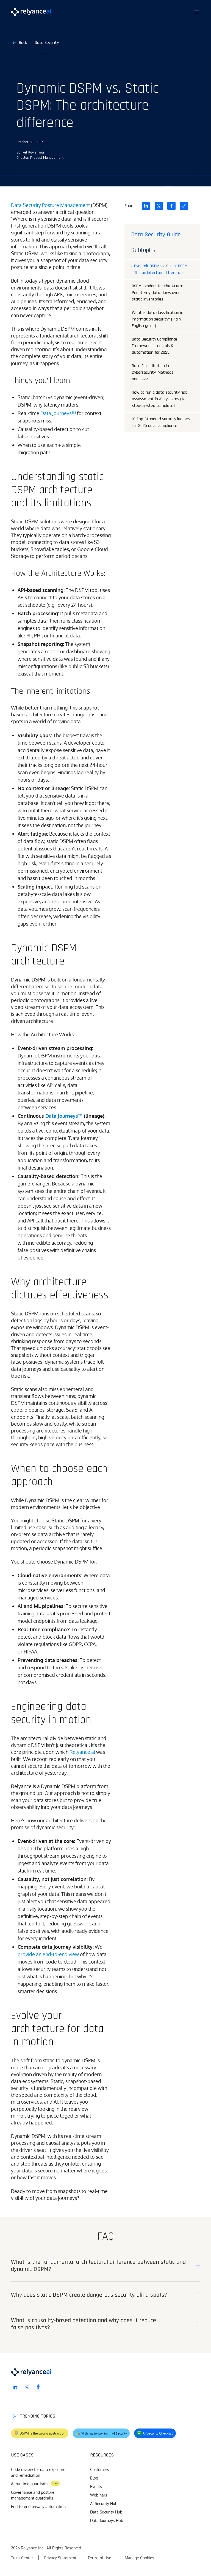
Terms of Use (99, 2558)
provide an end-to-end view (48, 1954)
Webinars (99, 2495)
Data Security (47, 43)
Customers (100, 2469)
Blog (94, 2478)
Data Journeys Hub (107, 2520)
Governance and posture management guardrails (33, 2495)
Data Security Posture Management (50, 205)
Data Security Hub (106, 2512)
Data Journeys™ (58, 413)
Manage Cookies (139, 2558)
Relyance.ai (82, 1752)
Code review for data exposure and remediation (38, 2472)
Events (96, 2486)
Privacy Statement (60, 2558)
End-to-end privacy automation (38, 2507)
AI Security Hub (104, 2503)
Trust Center (22, 2558)
